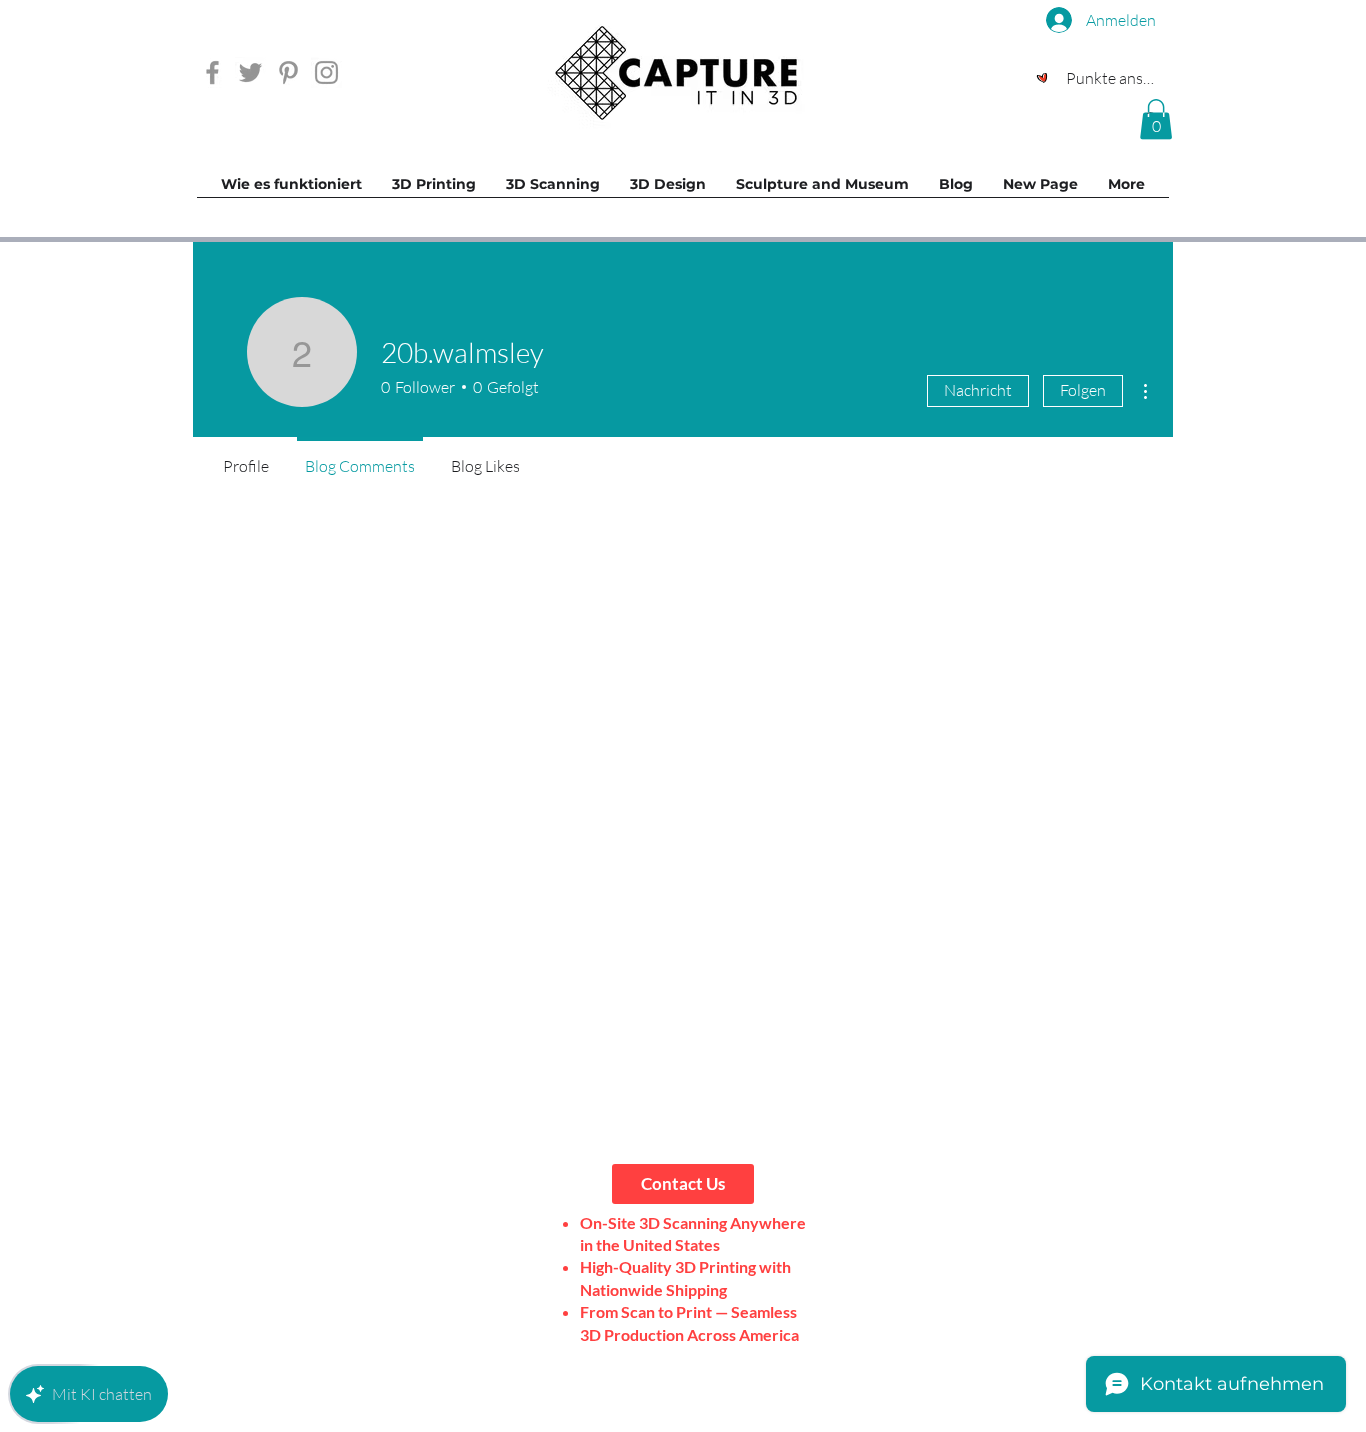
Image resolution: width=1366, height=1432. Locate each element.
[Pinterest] (288, 72)
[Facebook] (212, 72)
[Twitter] (250, 72)
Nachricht (978, 390)
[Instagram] (326, 72)
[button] (1156, 119)
